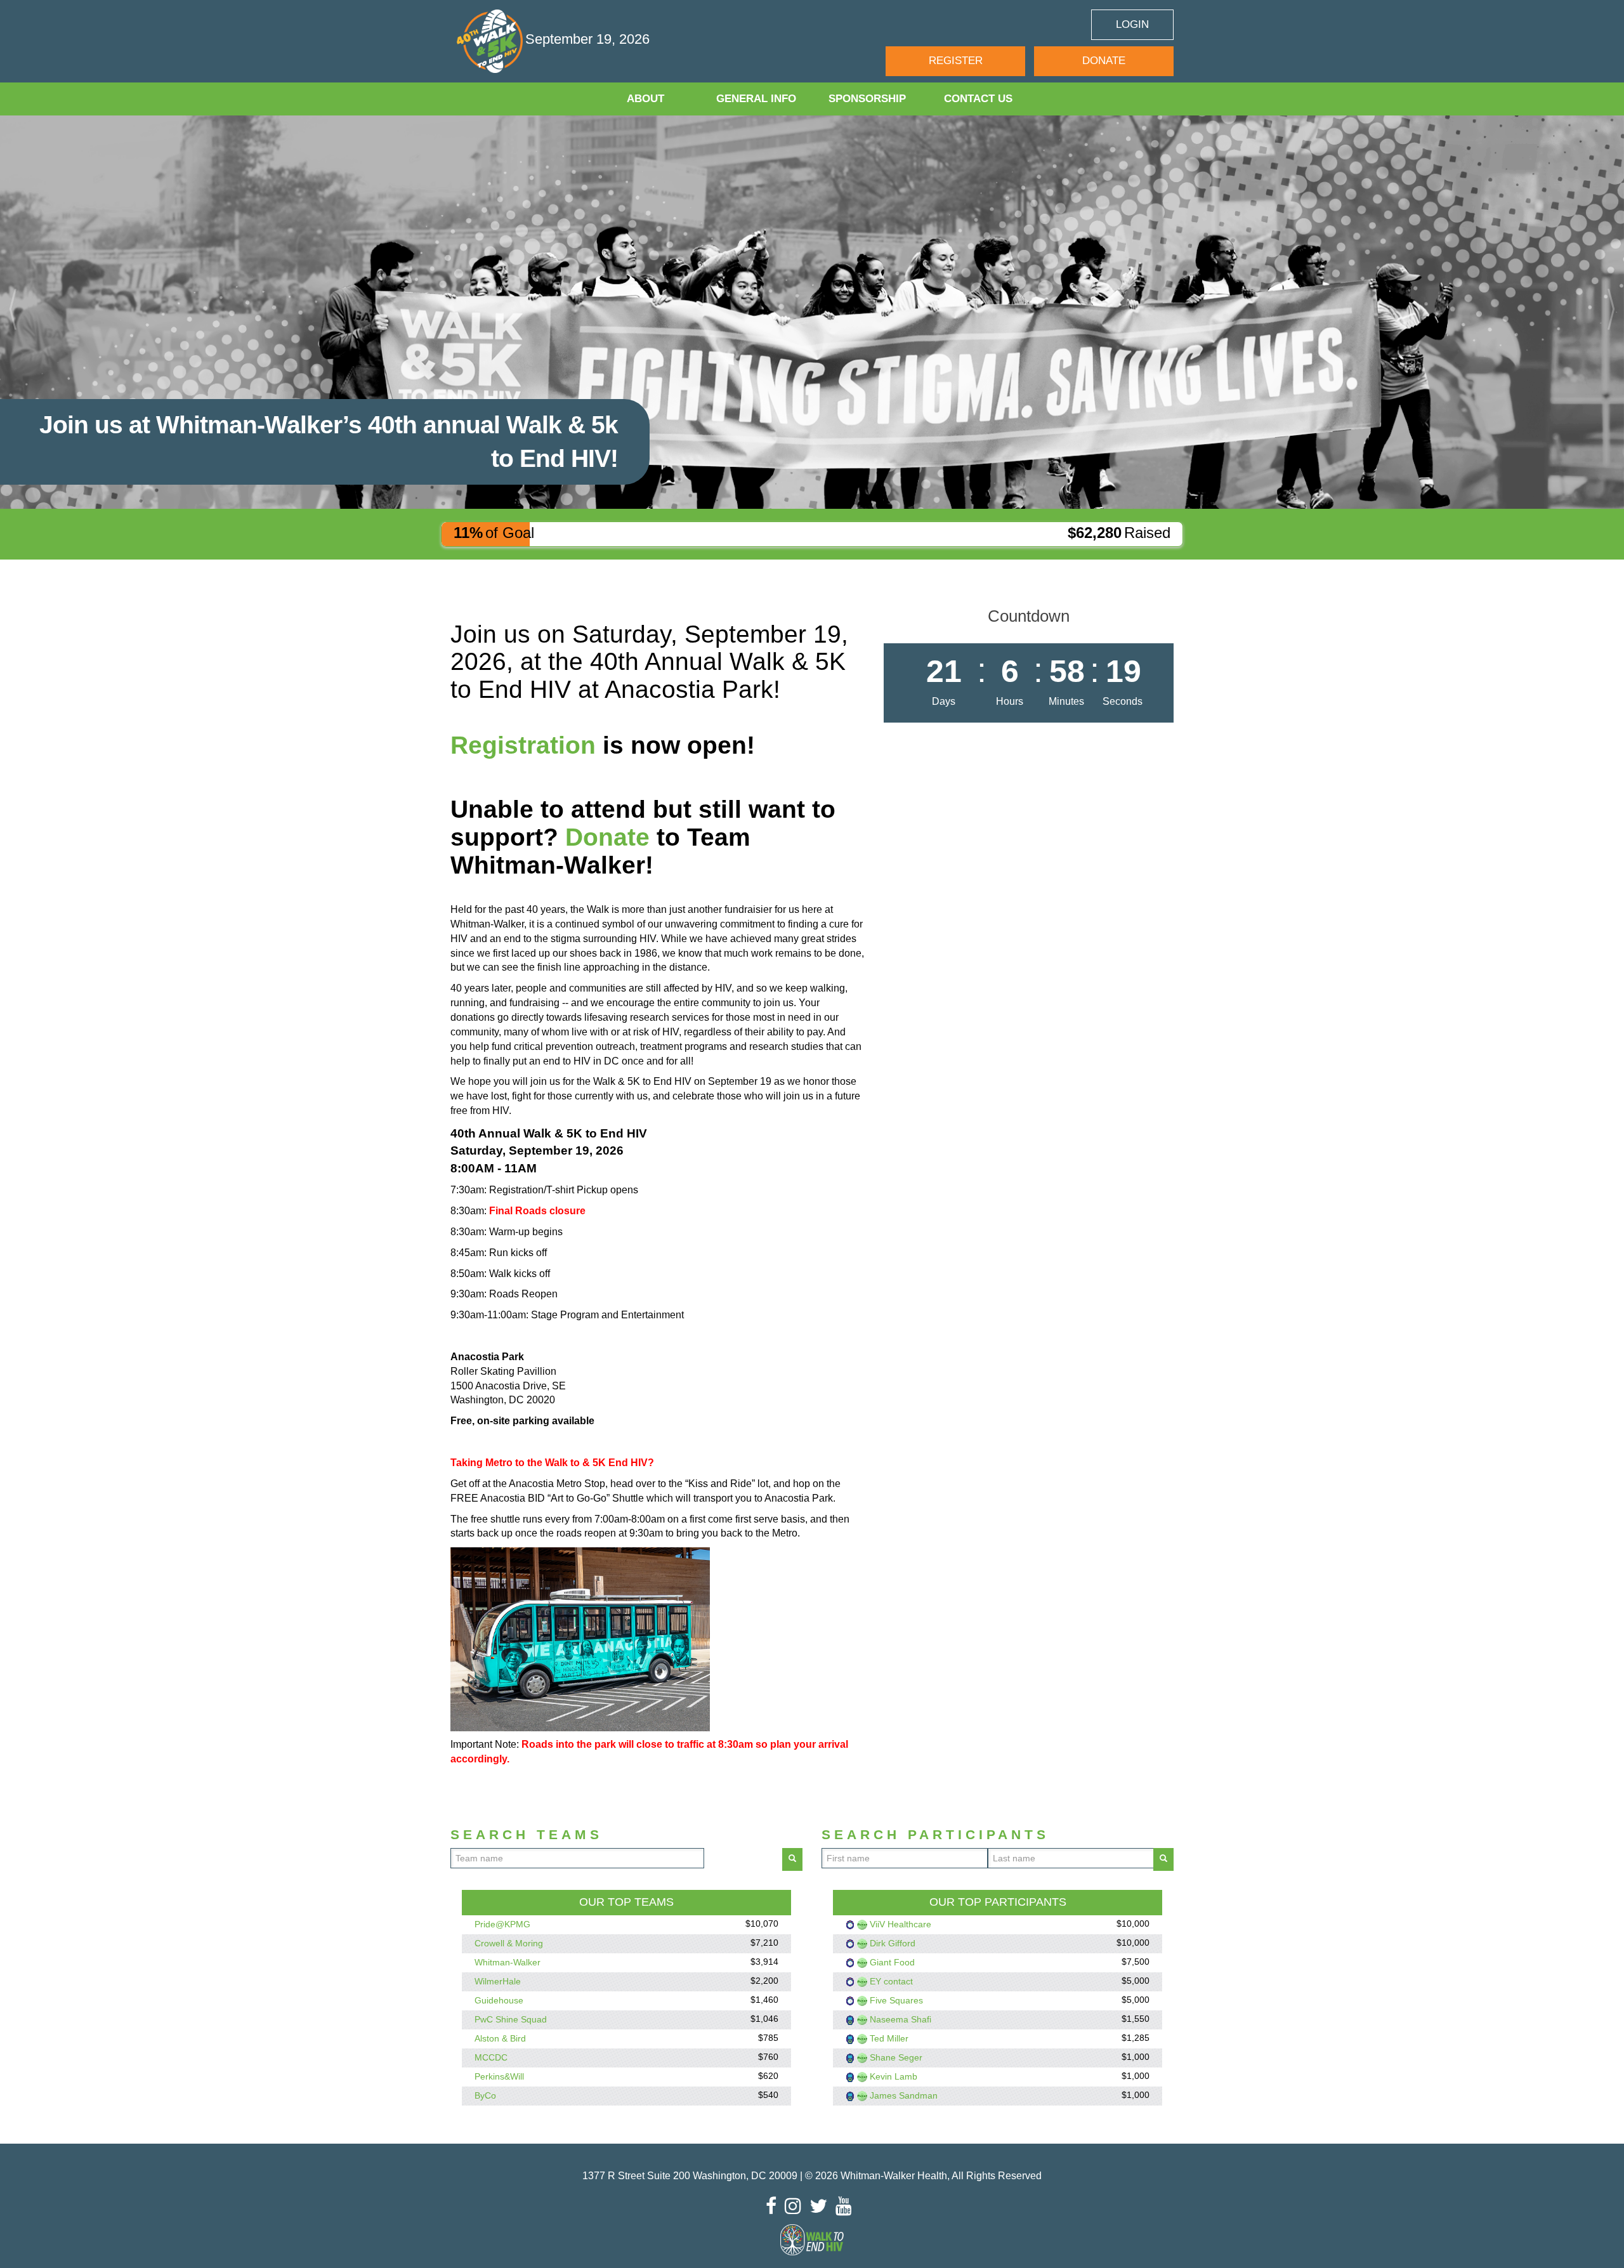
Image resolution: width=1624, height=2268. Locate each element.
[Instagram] (796, 2206)
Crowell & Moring (509, 1943)
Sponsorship (867, 99)
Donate (1104, 61)
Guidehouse (499, 2000)
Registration (523, 745)
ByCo (485, 2095)
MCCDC (491, 2057)
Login (1132, 24)
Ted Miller (889, 2038)
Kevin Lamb (894, 2076)
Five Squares (896, 2000)
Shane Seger (896, 2057)
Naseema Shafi (900, 2019)
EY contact (891, 1981)
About (645, 99)
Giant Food (892, 1962)
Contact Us (978, 99)
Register (956, 61)
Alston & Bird (500, 2038)
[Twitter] (822, 2206)
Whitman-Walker (507, 1962)
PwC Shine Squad (511, 2019)
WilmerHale (498, 1981)
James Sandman (904, 2095)
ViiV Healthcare (900, 1924)
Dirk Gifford (893, 1943)
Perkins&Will (499, 2076)
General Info (756, 99)
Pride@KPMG (502, 1924)
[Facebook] (774, 2206)
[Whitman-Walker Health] (491, 41)
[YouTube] (847, 2206)
